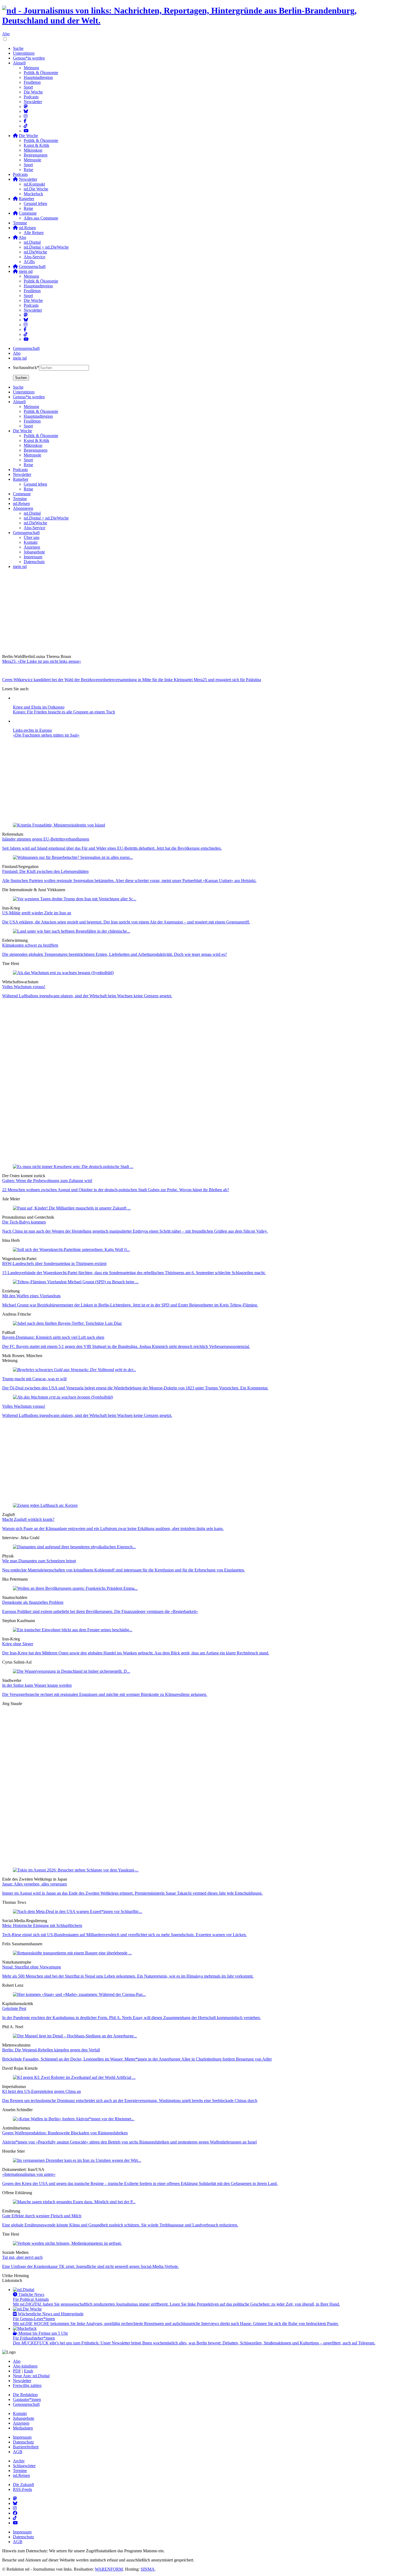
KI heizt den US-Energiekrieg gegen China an (41, 2091)
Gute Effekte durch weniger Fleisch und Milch (42, 2216)
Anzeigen (21, 2423)
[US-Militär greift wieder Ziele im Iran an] (75, 899)
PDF (17, 2371)
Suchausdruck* (26, 367)
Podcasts (31, 97)
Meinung (31, 68)
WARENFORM (109, 2569)
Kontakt (20, 2413)
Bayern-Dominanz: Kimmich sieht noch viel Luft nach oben (53, 1337)
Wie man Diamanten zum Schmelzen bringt (39, 1561)
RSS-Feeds (22, 2489)
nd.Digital (32, 242)
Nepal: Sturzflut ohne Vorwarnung (32, 1967)
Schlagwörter (24, 2466)
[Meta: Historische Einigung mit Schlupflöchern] (78, 1911)
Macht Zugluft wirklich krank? (28, 1519)
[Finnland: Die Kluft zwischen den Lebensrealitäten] (73, 857)
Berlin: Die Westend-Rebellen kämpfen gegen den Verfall (51, 2050)
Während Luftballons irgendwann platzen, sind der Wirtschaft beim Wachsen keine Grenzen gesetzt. (87, 996)
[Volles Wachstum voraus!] (63, 973)
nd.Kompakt (34, 184)
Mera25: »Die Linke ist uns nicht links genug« (42, 661)
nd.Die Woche (36, 189)
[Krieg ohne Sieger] (73, 1630)
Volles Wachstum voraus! (24, 987)
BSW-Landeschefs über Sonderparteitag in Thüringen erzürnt (54, 1263)
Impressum (22, 2437)
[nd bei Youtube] (26, 131)
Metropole (32, 160)
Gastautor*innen (27, 2399)
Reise (28, 170)
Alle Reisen (34, 233)
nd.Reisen (21, 2475)
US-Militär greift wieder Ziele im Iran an (37, 913)
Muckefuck (33, 194)
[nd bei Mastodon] (26, 107)
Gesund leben (35, 203)
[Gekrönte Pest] (79, 1994)
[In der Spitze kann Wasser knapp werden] (72, 1671)
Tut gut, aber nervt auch (22, 2257)
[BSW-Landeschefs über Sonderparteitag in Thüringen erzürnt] (71, 1249)
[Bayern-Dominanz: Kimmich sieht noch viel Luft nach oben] (67, 1323)
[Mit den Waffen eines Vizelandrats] (76, 1282)
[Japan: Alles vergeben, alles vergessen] (76, 1870)
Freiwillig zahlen (27, 2385)
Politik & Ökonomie (41, 73)
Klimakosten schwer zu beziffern (30, 945)
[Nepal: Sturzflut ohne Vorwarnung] (72, 1953)
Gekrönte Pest (14, 2008)
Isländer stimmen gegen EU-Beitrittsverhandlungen (46, 839)
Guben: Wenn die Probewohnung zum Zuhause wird (47, 1181)
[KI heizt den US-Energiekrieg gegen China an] (74, 2077)
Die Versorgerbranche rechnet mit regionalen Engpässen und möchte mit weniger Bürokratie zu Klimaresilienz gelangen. (105, 1694)
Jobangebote (24, 2418)
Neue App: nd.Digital (31, 2376)
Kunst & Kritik (37, 145)
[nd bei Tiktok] (26, 126)
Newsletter (33, 102)
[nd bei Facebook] (25, 121)
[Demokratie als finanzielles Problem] (75, 1588)
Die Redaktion (25, 2395)
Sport (28, 87)
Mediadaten (23, 2428)
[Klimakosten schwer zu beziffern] (72, 931)
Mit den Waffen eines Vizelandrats (31, 1296)
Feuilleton (32, 82)
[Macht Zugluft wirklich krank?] (45, 1505)
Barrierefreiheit (26, 2447)
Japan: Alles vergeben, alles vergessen (34, 1884)
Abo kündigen (25, 2366)
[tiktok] (26, 334)
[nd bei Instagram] (26, 116)
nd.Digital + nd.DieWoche (46, 247)
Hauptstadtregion (38, 77)
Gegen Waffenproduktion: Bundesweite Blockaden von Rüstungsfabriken (65, 2133)
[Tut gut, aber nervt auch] (67, 2243)
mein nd (20, 358)
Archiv (19, 2461)
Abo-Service (34, 257)
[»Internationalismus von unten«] (77, 2160)
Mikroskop (33, 150)
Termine (20, 223)
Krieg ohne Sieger (18, 1644)
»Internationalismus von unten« (29, 2174)
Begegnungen (36, 155)
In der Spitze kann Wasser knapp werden (37, 1685)
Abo (6, 34)
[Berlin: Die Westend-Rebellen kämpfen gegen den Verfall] (75, 2036)
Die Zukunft (23, 2485)
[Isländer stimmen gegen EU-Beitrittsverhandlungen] (59, 825)
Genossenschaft (26, 348)
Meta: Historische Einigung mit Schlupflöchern (42, 1925)
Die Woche (33, 92)
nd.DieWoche (35, 252)
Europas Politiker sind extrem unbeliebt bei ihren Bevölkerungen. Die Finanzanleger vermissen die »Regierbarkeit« (100, 1611)
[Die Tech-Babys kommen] (72, 1208)
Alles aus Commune (41, 218)
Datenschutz (23, 2442)
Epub (29, 2371)
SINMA (148, 2569)
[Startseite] (198, 16)
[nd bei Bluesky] (26, 111)
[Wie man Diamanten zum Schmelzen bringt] (74, 1547)
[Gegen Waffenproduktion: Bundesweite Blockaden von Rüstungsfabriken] (74, 2119)
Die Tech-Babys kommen (24, 1222)
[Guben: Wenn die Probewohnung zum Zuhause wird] (73, 1167)
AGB (18, 2452)
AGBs (29, 262)
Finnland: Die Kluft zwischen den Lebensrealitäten (45, 871)
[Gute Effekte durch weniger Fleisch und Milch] (74, 2202)
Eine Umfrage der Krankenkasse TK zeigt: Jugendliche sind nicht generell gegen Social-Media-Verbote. (91, 2266)
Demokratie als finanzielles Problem (33, 1602)
